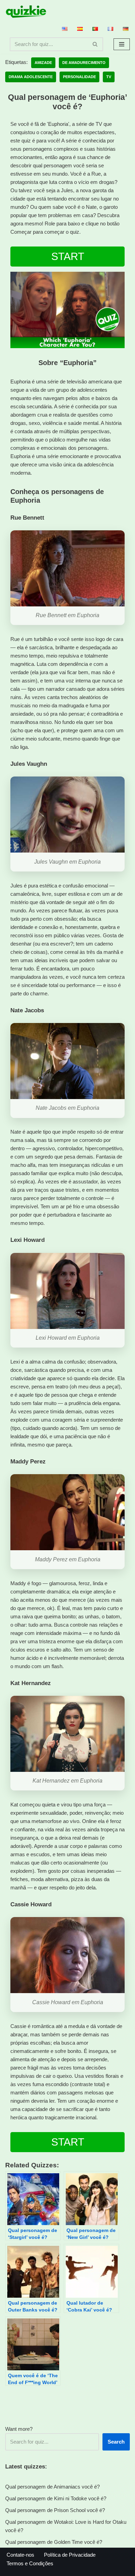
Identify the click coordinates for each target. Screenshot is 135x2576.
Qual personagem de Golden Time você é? (54, 2542)
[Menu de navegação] (122, 44)
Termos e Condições (30, 2563)
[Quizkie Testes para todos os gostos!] (26, 12)
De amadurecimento (84, 63)
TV (109, 77)
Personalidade (79, 77)
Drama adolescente (31, 77)
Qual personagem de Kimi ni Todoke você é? (56, 2498)
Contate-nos (20, 2555)
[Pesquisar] (95, 44)
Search (116, 2442)
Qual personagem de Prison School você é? (55, 2510)
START (68, 256)
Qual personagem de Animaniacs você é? (52, 2487)
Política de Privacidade (70, 2555)
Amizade (43, 63)
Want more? (19, 2429)
